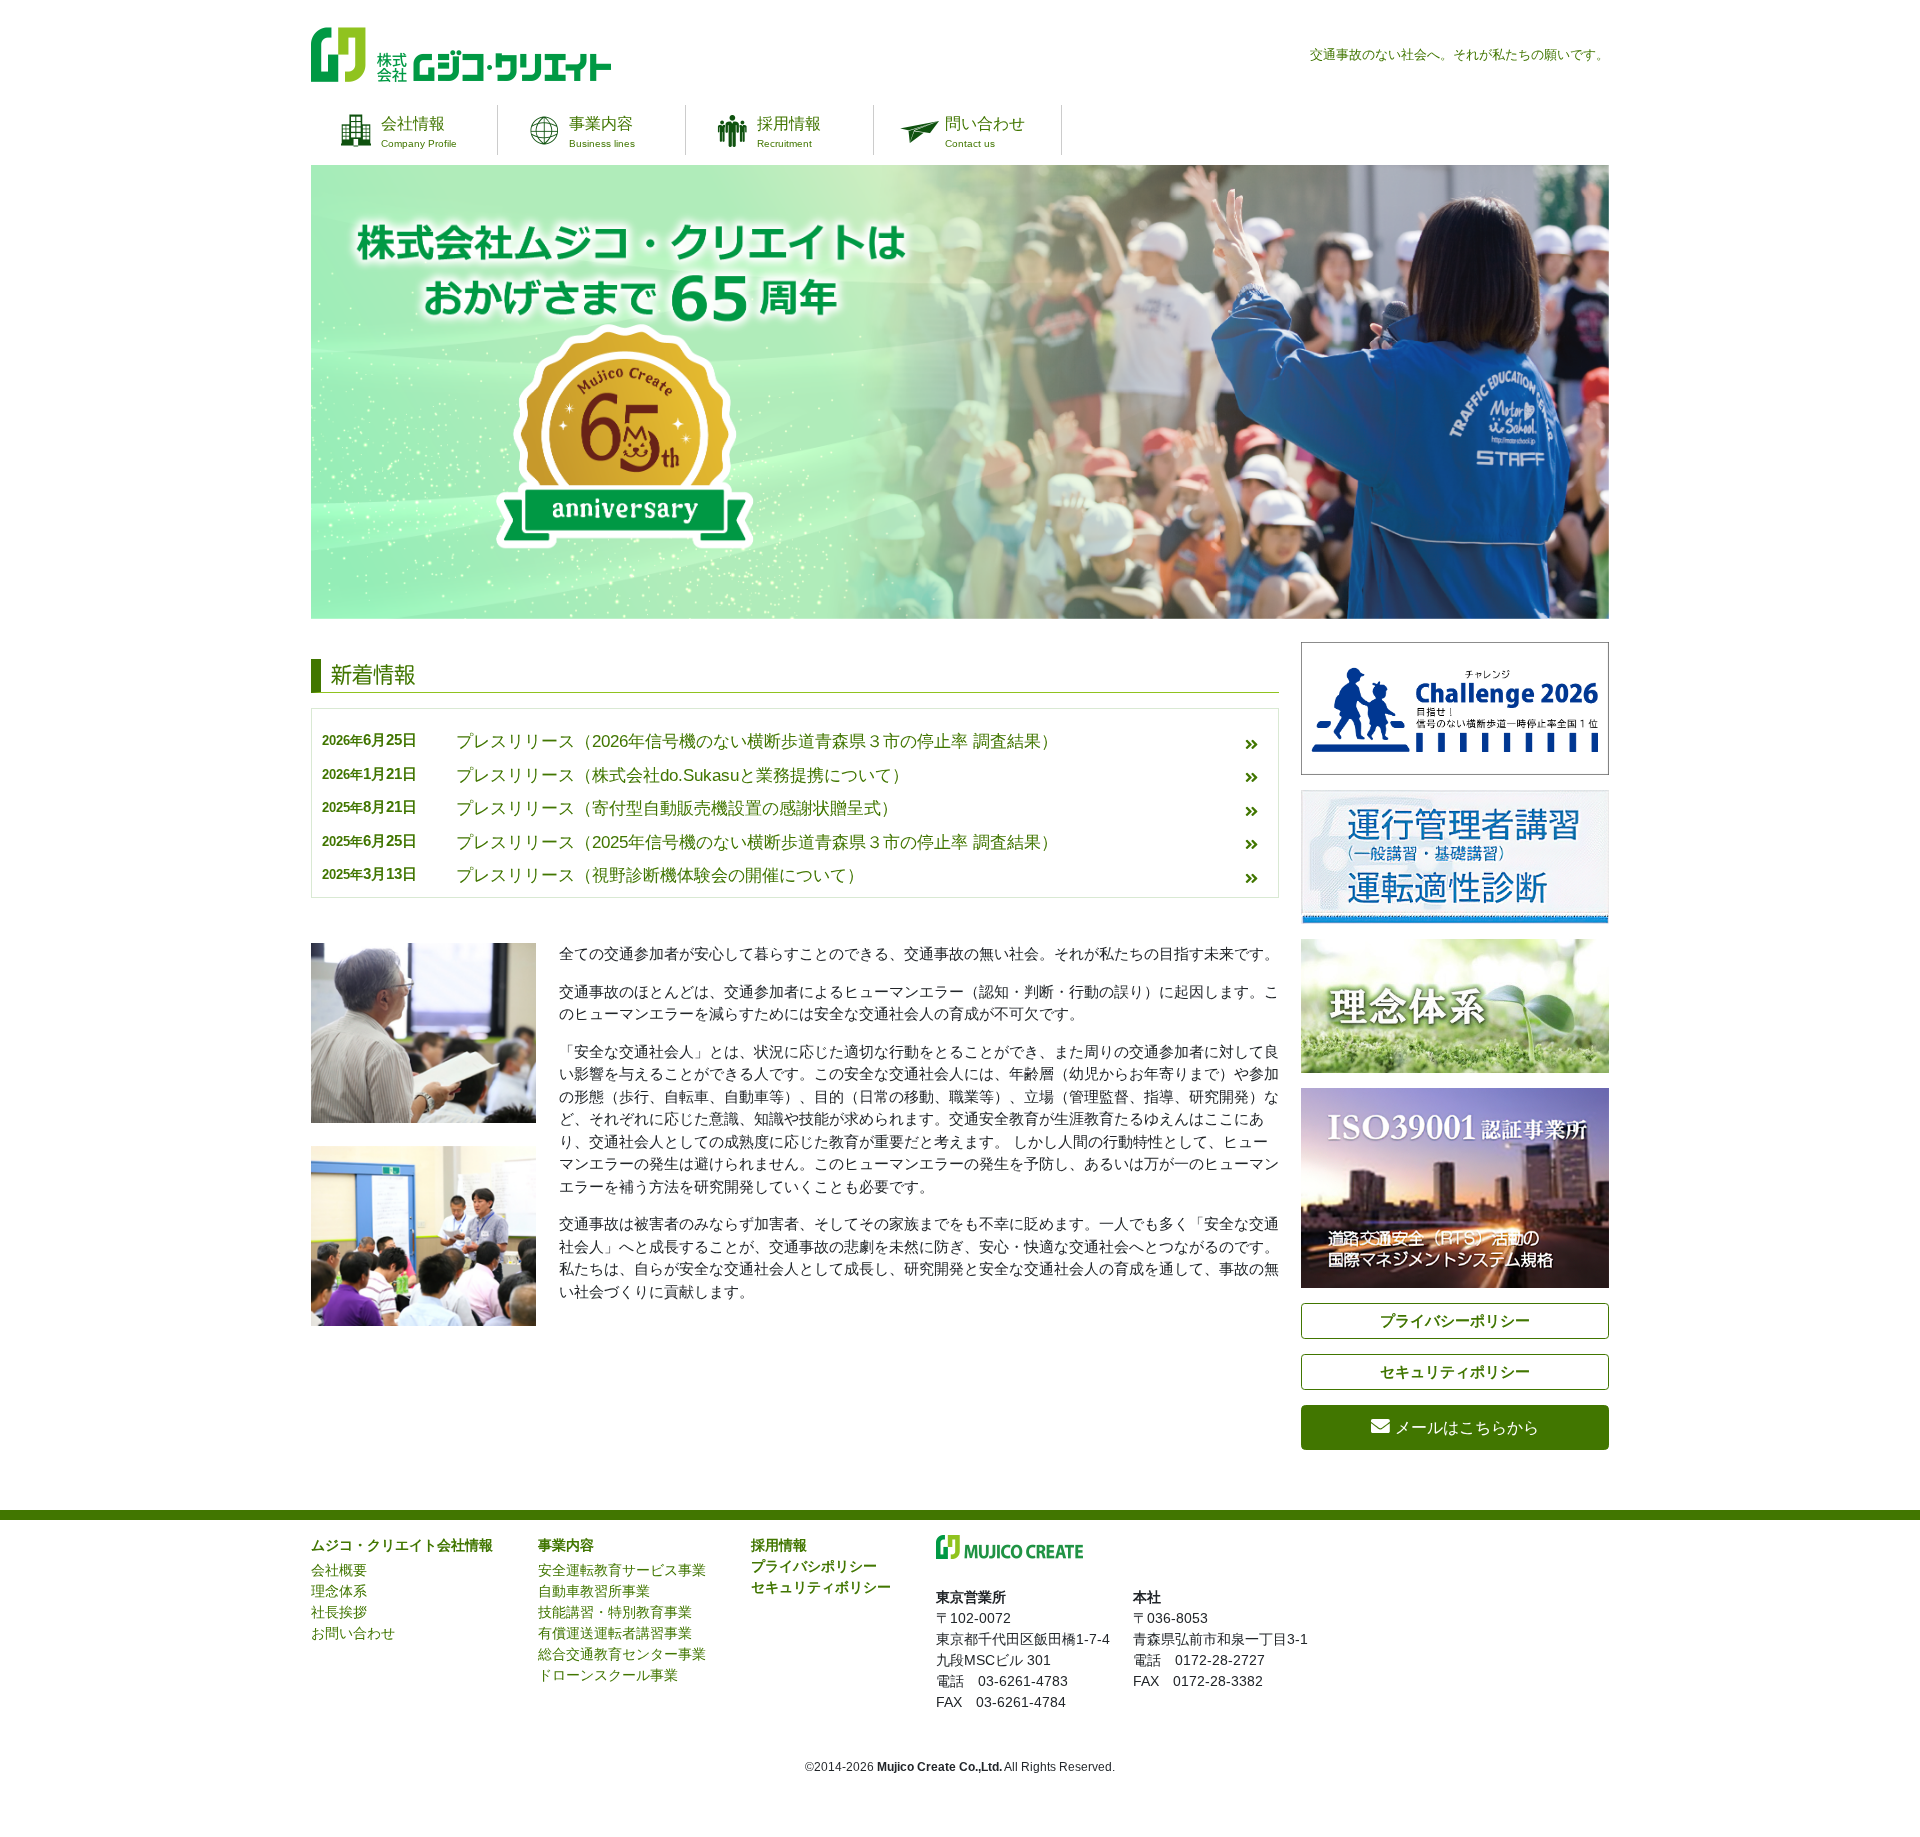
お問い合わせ (353, 1633)
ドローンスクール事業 (608, 1675)
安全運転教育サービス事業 (622, 1570)
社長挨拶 (339, 1612)
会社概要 (339, 1570)
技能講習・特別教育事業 (615, 1612)
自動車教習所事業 (594, 1591)
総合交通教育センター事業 (622, 1654)
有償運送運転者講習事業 (615, 1633)
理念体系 (339, 1591)
